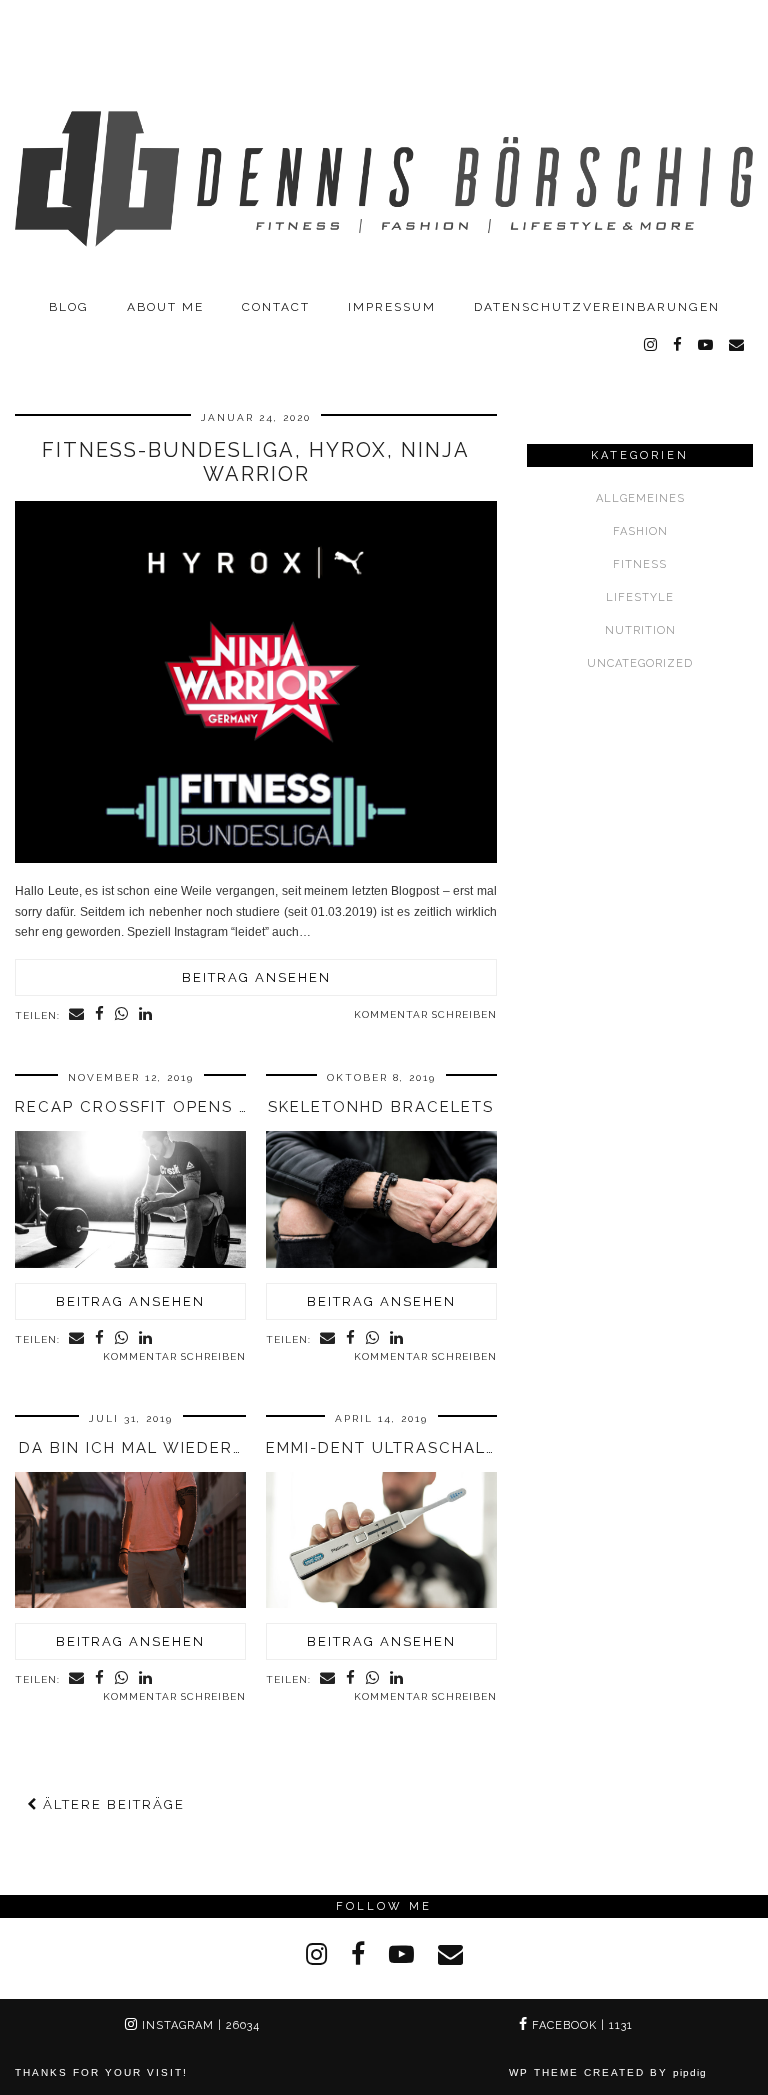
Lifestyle (640, 597)
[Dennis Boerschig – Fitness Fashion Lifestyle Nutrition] (384, 144)
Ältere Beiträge (111, 1804)
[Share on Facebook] (100, 1015)
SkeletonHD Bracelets (381, 1107)
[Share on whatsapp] (122, 1015)
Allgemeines (640, 498)
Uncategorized (640, 663)
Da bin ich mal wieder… (130, 1448)
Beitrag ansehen (256, 977)
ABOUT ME (165, 307)
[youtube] (706, 345)
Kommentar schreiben (425, 1014)
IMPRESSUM (392, 307)
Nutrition (640, 630)
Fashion (640, 531)
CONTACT (276, 307)
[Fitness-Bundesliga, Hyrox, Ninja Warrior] (256, 859)
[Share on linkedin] (146, 1015)
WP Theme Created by (608, 2072)
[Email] (737, 345)
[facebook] (678, 345)
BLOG (69, 307)
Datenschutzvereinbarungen (597, 307)
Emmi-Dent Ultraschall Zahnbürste (443, 1448)
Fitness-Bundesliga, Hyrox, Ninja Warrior (256, 462)
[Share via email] (77, 1015)
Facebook (580, 2025)
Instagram (199, 2025)
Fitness (640, 564)
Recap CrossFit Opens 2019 (147, 1107)
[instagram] (651, 345)
